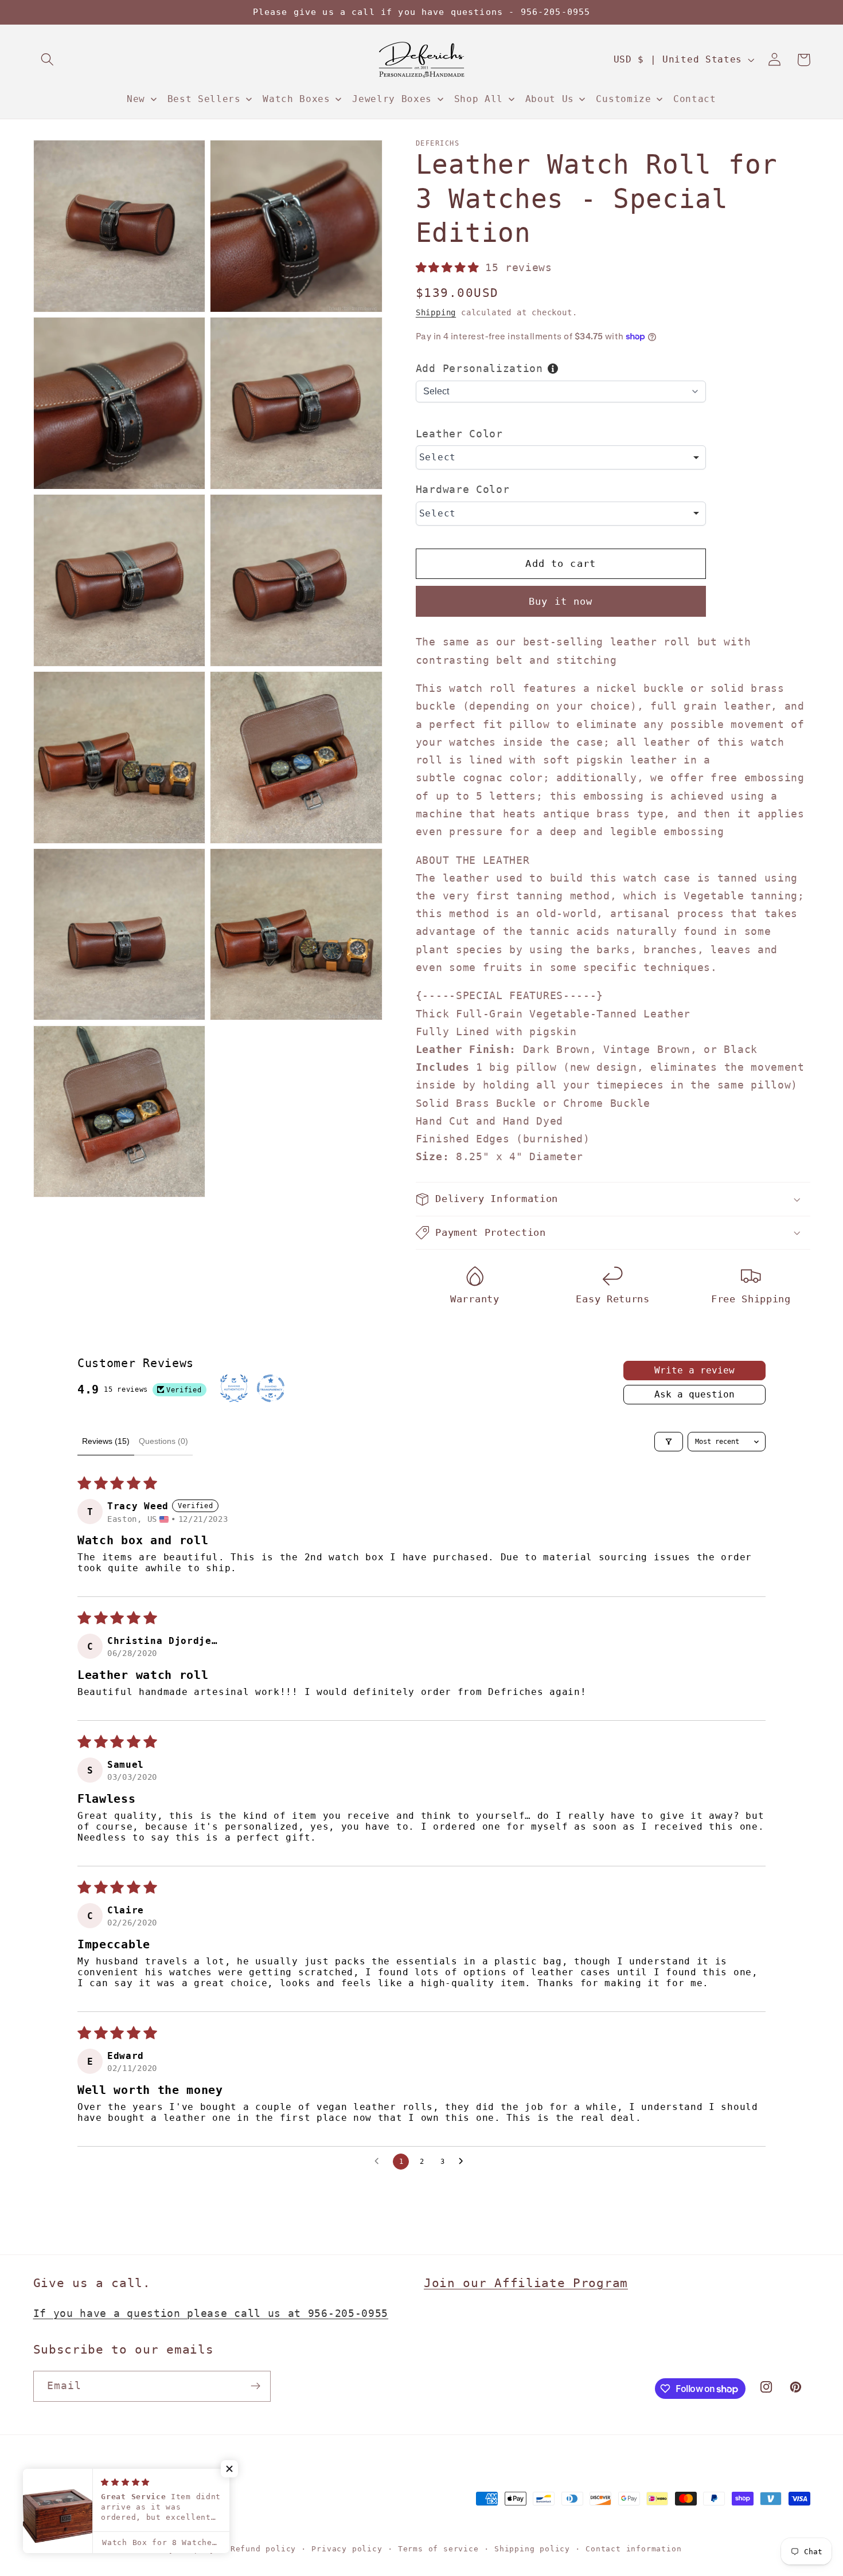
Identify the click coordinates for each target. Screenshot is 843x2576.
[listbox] (561, 457)
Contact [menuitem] (695, 99)
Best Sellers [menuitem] (204, 99)
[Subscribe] (255, 2386)
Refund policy (263, 2549)
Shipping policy (532, 2549)
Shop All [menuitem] (479, 99)
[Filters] (669, 1442)
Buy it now (561, 601)
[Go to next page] (464, 2162)
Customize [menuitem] (623, 99)
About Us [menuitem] (550, 99)
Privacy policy (347, 2549)
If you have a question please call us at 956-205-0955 (211, 2313)
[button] (48, 60)
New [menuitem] (136, 99)
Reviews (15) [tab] (106, 1441)
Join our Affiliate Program (526, 2283)
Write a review (694, 1370)
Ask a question (694, 1394)
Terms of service (438, 2549)
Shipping (436, 312)
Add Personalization (479, 368)
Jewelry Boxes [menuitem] (392, 99)
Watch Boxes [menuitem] (296, 99)
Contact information (633, 2549)
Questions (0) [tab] (163, 1441)
